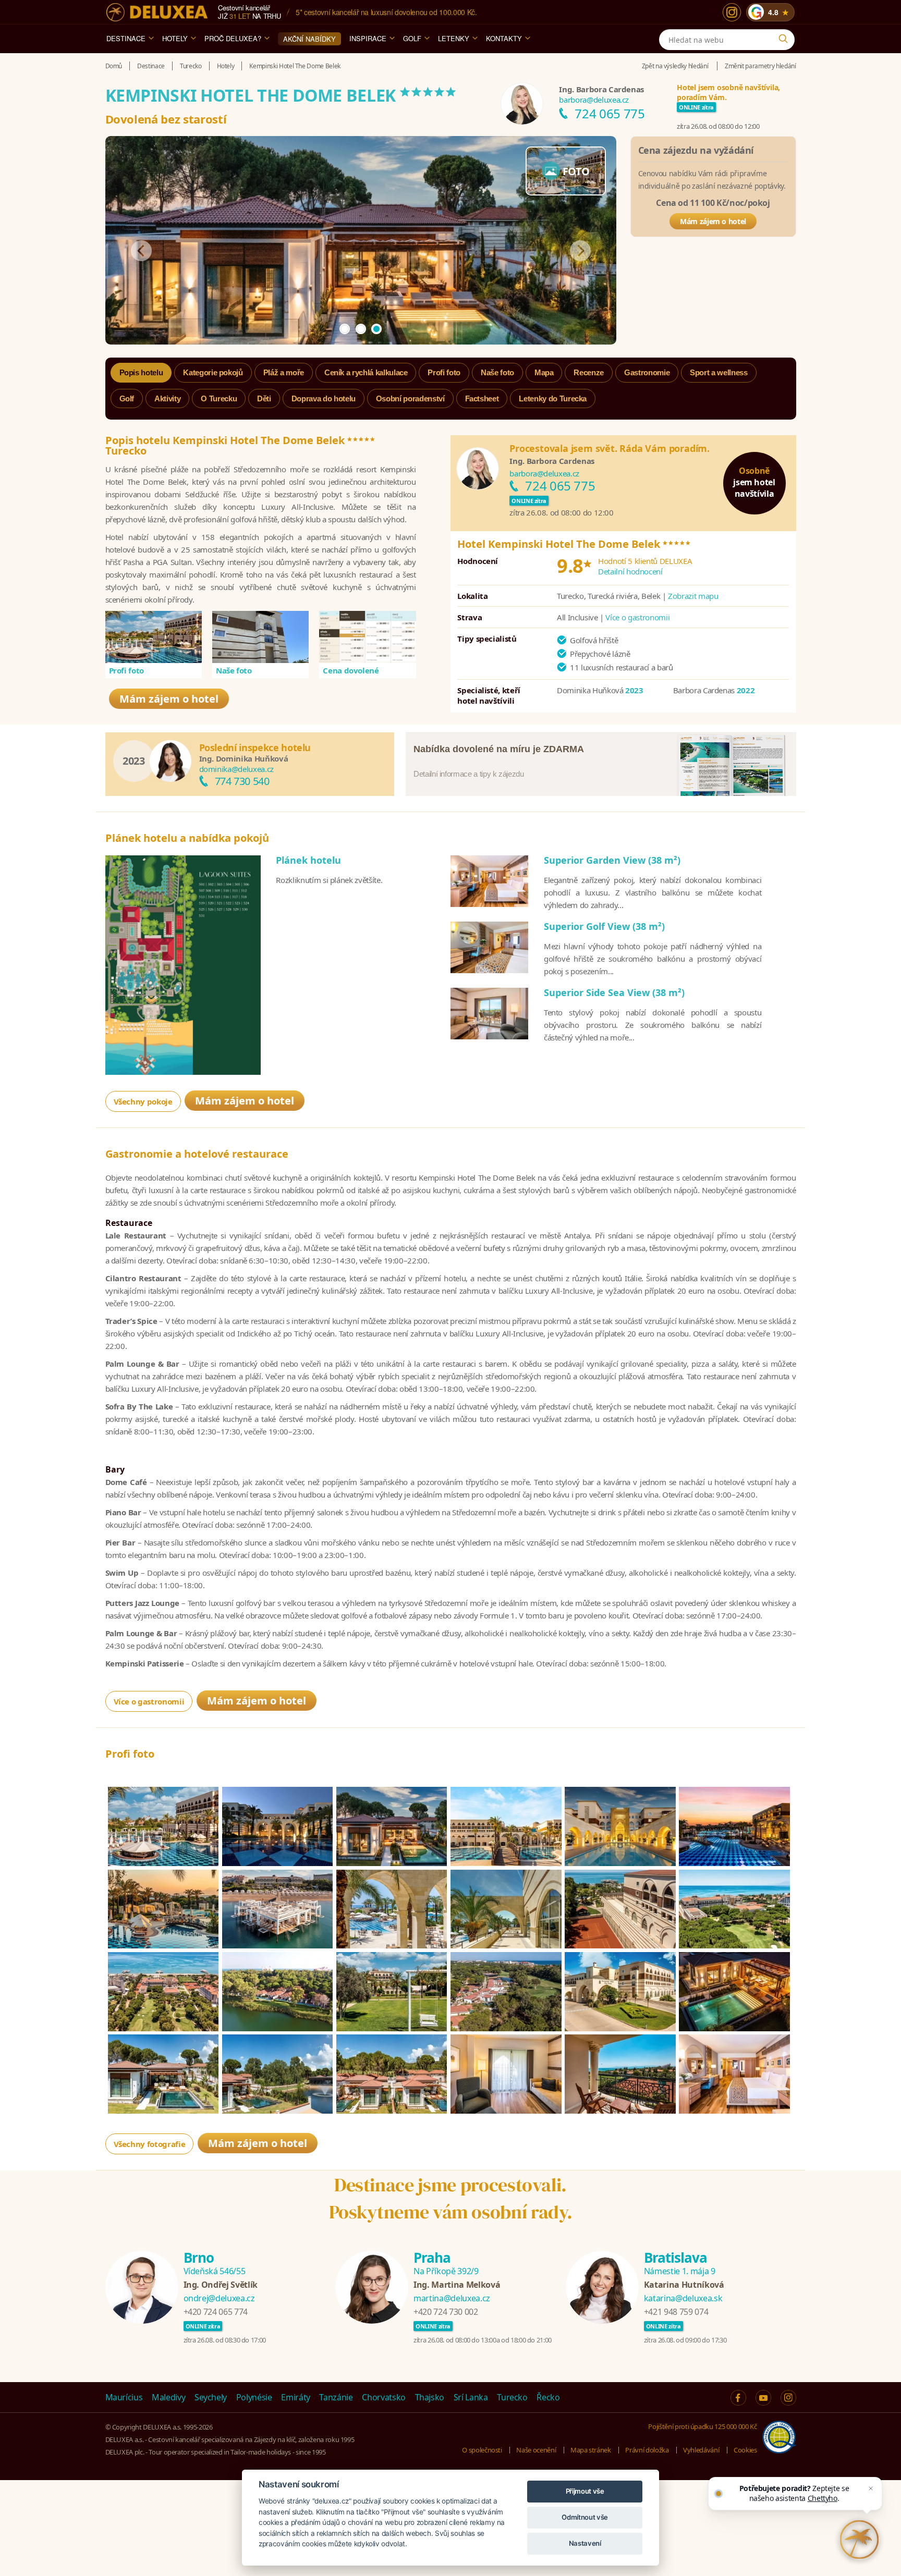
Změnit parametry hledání (760, 66)
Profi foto (127, 671)
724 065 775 (610, 113)
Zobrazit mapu (693, 596)
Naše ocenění (536, 2450)
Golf (412, 38)
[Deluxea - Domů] (157, 12)
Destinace (126, 38)
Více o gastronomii (637, 617)
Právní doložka (647, 2450)
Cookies (745, 2450)
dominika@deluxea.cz (236, 769)
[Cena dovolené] (368, 637)
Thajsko (430, 2397)
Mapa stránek (591, 2450)
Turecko (512, 2397)
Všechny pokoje (143, 1101)
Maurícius (124, 2397)
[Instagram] (732, 12)
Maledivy (168, 2397)
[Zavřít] (871, 2488)
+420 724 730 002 (446, 2312)
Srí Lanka (471, 2397)
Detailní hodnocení (630, 571)
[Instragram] (788, 2398)
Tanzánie (336, 2397)
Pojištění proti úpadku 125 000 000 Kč (702, 2426)
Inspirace (368, 38)
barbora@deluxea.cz (594, 100)
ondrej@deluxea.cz (219, 2298)
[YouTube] (763, 2398)
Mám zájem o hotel (713, 221)
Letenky (454, 38)
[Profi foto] (154, 637)
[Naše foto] (261, 637)
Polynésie (254, 2397)
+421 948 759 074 (676, 2312)
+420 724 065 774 (216, 2312)
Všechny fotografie (150, 2144)
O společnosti (482, 2450)
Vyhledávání (701, 2450)
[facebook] (738, 2398)
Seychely (211, 2397)
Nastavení (585, 2543)
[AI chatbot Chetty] (859, 2540)
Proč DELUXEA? (233, 38)
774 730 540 (242, 781)
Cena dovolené (351, 671)
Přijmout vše (585, 2491)
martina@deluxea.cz (452, 2298)
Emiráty (296, 2397)
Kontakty (504, 38)
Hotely (175, 38)
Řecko (548, 2397)
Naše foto (234, 671)
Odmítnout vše (585, 2517)
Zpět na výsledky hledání (675, 66)
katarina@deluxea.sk (683, 2298)
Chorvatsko (384, 2397)
